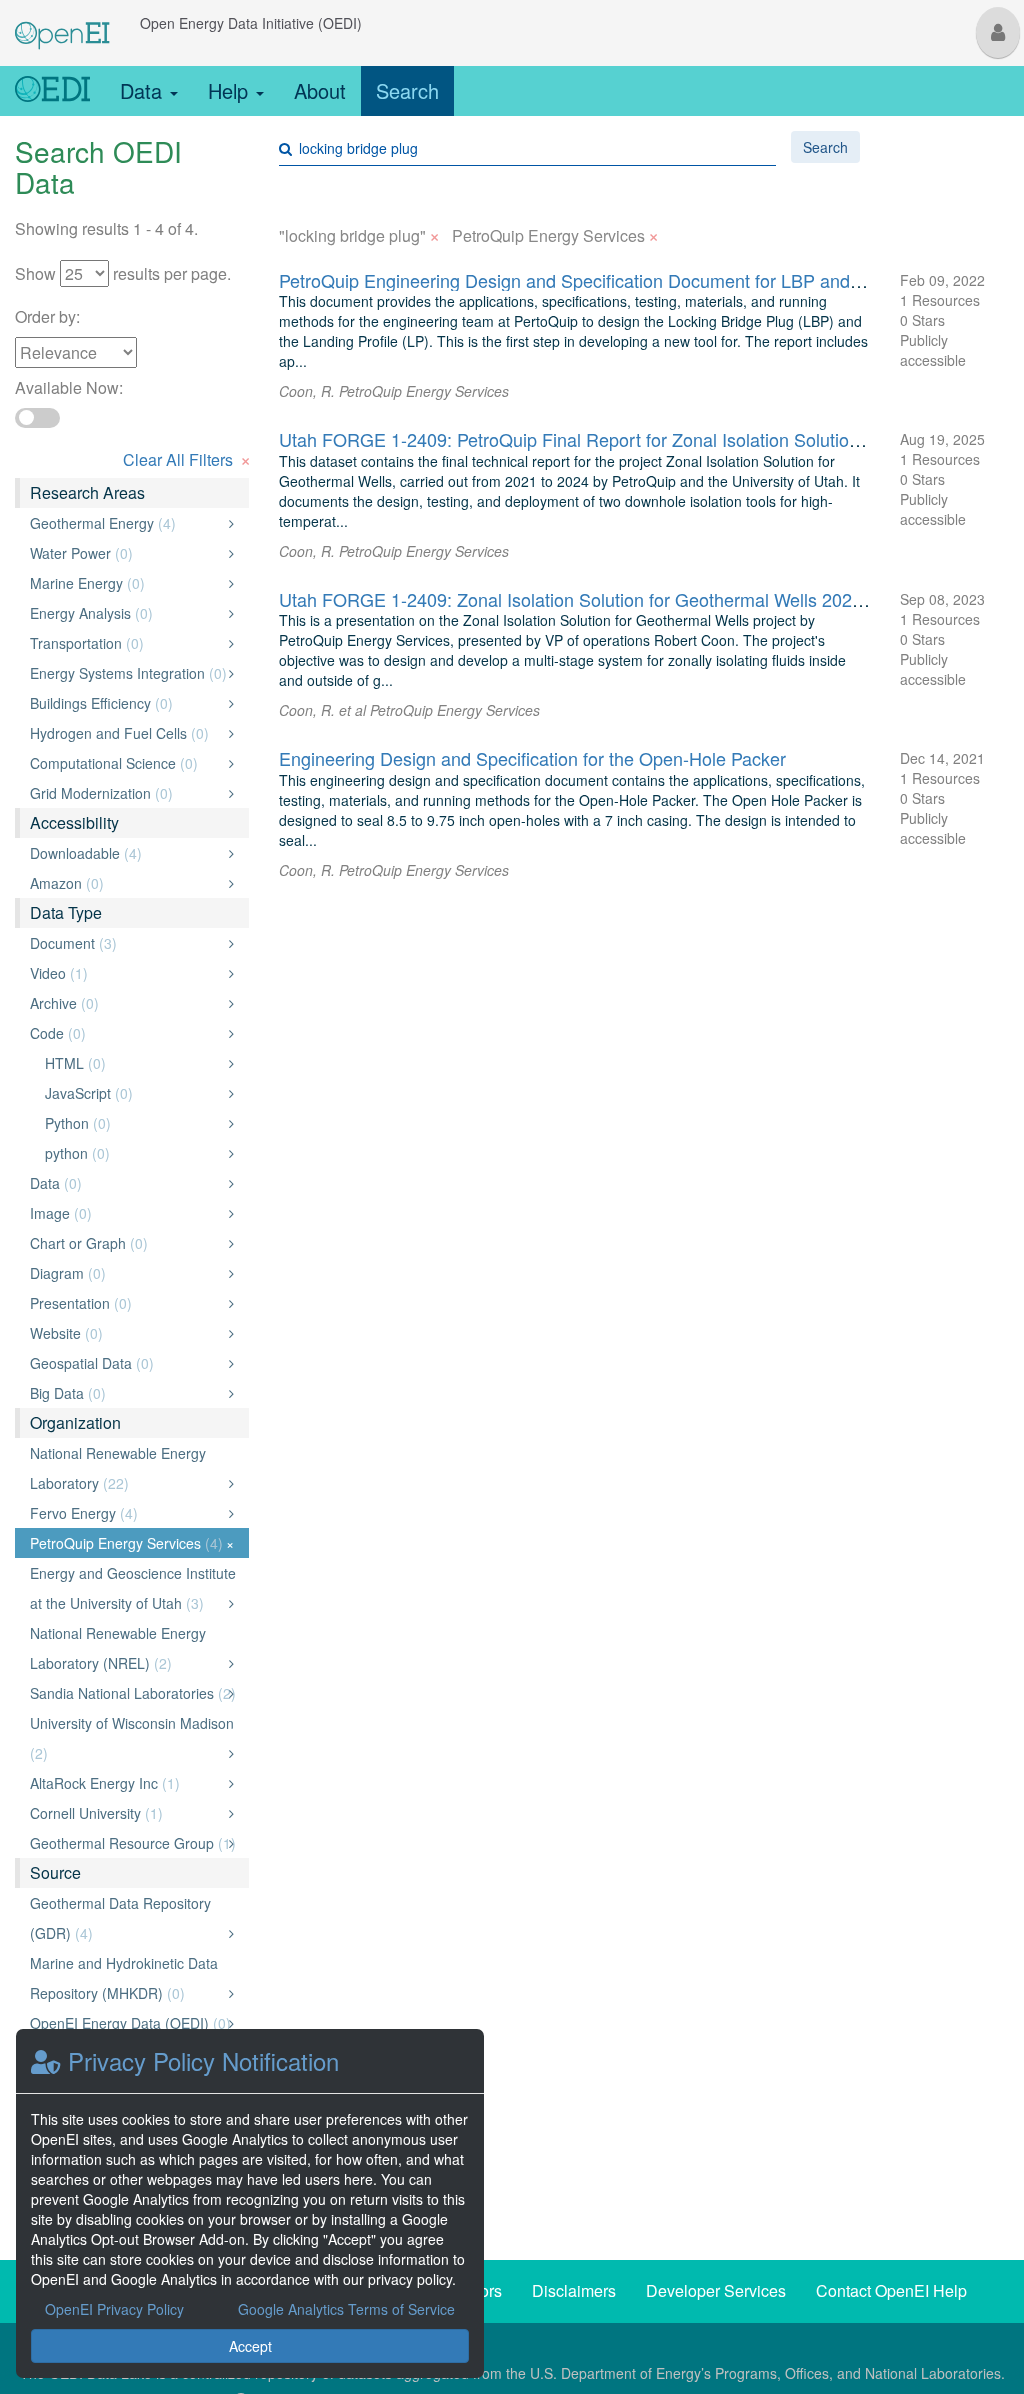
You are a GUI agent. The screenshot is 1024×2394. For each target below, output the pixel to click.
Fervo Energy (126, 1513)
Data (144, 90)
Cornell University (126, 1813)
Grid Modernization (126, 793)
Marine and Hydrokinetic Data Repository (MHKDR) (126, 1978)
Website (126, 1333)
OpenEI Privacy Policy (114, 2309)
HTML (134, 1063)
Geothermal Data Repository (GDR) (126, 1918)
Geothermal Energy (126, 523)
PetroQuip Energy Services (132, 1543)
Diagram (126, 1273)
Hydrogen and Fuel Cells (126, 733)
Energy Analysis (126, 613)
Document (126, 943)
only (210, 523)
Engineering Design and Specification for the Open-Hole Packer (532, 758)
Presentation (126, 1303)
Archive (126, 1003)
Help (231, 90)
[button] (998, 32)
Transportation (126, 643)
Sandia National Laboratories (133, 1693)
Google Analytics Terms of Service (346, 2309)
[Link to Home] (52, 91)
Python (134, 1123)
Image (126, 1213)
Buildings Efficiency (126, 703)
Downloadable (126, 853)
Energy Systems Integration (128, 673)
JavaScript (134, 1093)
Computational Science (126, 763)
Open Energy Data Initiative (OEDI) (251, 23)
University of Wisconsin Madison (132, 1738)
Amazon (126, 883)
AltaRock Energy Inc (126, 1783)
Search (407, 90)
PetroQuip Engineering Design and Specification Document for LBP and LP (578, 280)
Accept (250, 2346)
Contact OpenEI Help (891, 2290)
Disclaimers (574, 2290)
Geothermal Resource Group (133, 1843)
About (320, 90)
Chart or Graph (126, 1243)
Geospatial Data (126, 1363)
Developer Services (716, 2290)
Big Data (126, 1393)
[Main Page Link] (62, 23)
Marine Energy (126, 583)
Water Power (126, 553)
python (134, 1153)
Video (126, 973)
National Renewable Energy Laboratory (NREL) (126, 1648)
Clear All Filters (187, 457)
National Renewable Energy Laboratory (126, 1468)
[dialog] (250, 2203)
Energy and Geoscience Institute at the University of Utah (133, 1588)
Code (126, 1033)
